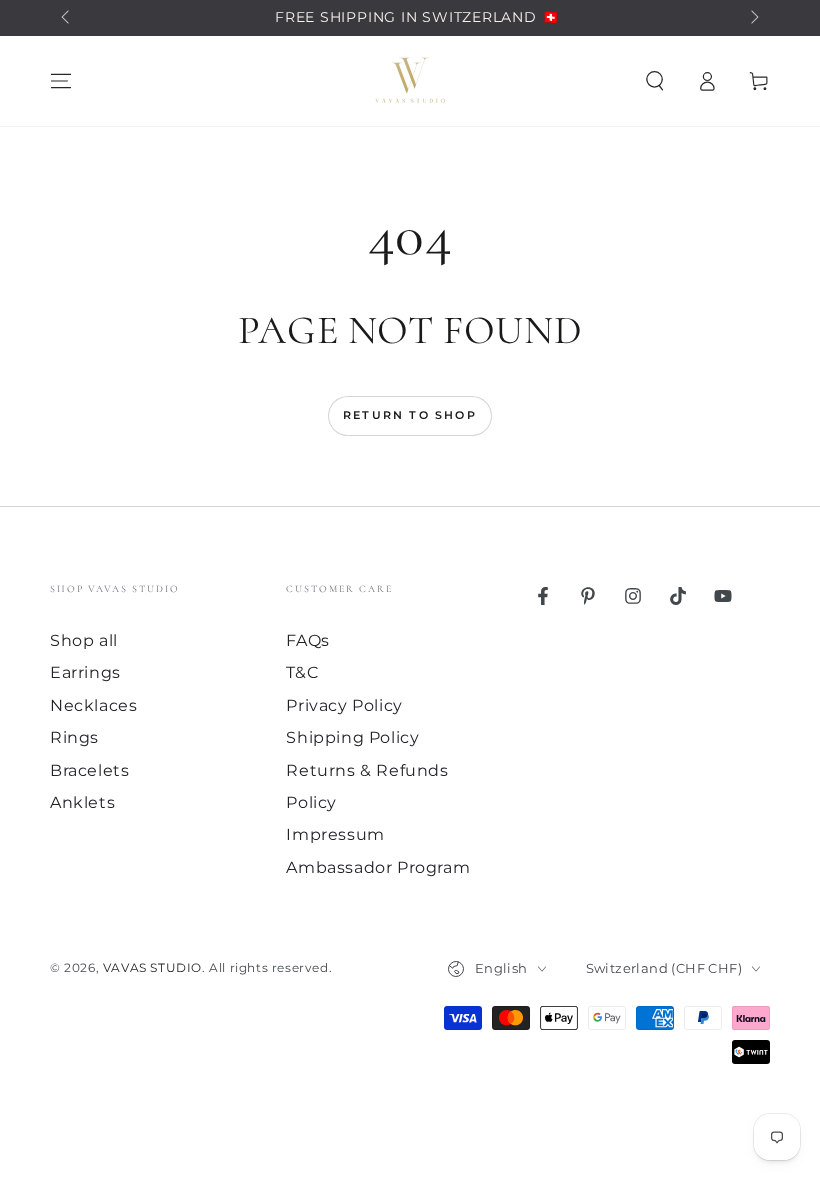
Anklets (82, 802)
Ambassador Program (378, 867)
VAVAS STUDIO (152, 967)
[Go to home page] (410, 81)
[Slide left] (67, 18)
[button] (655, 81)
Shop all (84, 640)
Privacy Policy (344, 705)
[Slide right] (753, 18)
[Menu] (61, 81)
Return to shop (410, 415)
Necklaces (93, 705)
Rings (74, 737)
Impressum (335, 834)
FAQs (307, 640)
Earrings (85, 672)
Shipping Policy (352, 737)
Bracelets (89, 770)
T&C (302, 672)
